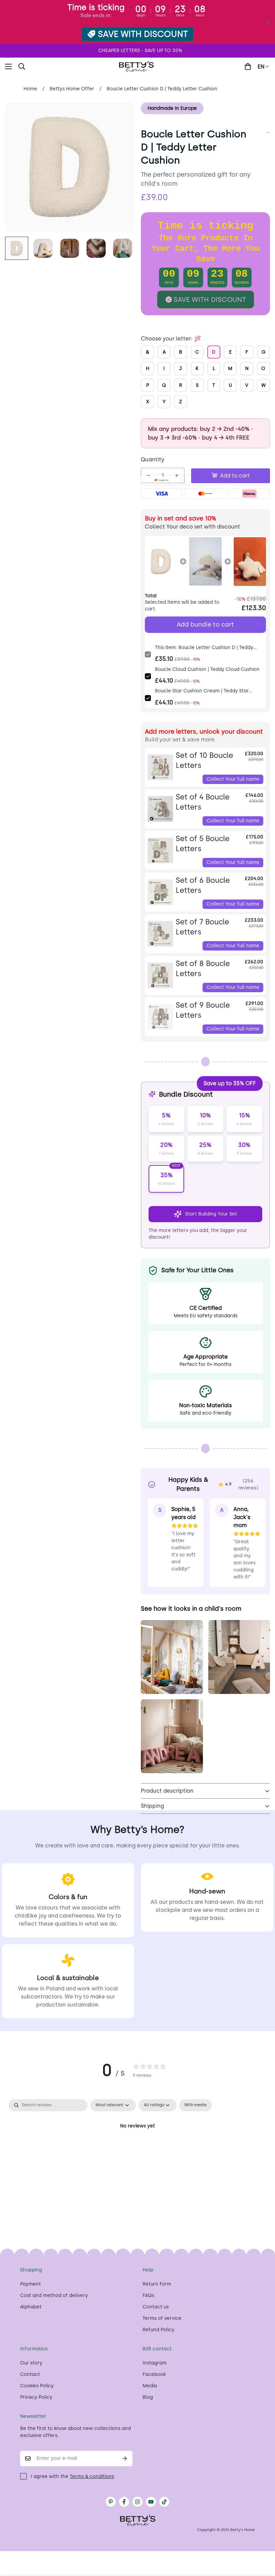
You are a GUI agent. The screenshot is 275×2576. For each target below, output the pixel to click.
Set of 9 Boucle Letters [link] (203, 1010)
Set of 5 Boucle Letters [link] (203, 844)
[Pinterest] (111, 2502)
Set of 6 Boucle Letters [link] (203, 885)
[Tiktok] (164, 2502)
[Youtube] (151, 2502)
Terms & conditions (92, 2476)
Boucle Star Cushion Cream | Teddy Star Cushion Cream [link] (202, 691)
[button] (38, 66)
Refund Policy (158, 2330)
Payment (31, 2284)
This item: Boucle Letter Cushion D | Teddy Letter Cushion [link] (204, 648)
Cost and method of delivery (54, 2295)
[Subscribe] (125, 2458)
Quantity (153, 459)
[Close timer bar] (268, 22)
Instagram (155, 2363)
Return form (157, 2284)
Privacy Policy (36, 2397)
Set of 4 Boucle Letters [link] (203, 802)
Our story (31, 2363)
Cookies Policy (37, 2386)
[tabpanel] (137, 2149)
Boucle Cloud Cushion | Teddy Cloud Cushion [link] (207, 669)
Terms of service (162, 2318)
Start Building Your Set (211, 1214)
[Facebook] (124, 2502)
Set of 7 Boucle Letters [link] (202, 927)
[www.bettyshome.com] (137, 66)
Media (150, 2386)
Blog (148, 2397)
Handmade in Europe (172, 108)
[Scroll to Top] (262, 2539)
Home (30, 89)
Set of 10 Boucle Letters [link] (204, 761)
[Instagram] (137, 2502)
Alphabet (31, 2307)
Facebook (154, 2374)
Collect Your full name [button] (233, 779)
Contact (30, 2374)
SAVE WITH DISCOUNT (143, 34)
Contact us (156, 2307)
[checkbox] (196, 2105)
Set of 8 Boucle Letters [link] (203, 969)
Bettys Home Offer (72, 89)
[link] (161, 561)
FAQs (148, 2295)
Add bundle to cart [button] (205, 625)
